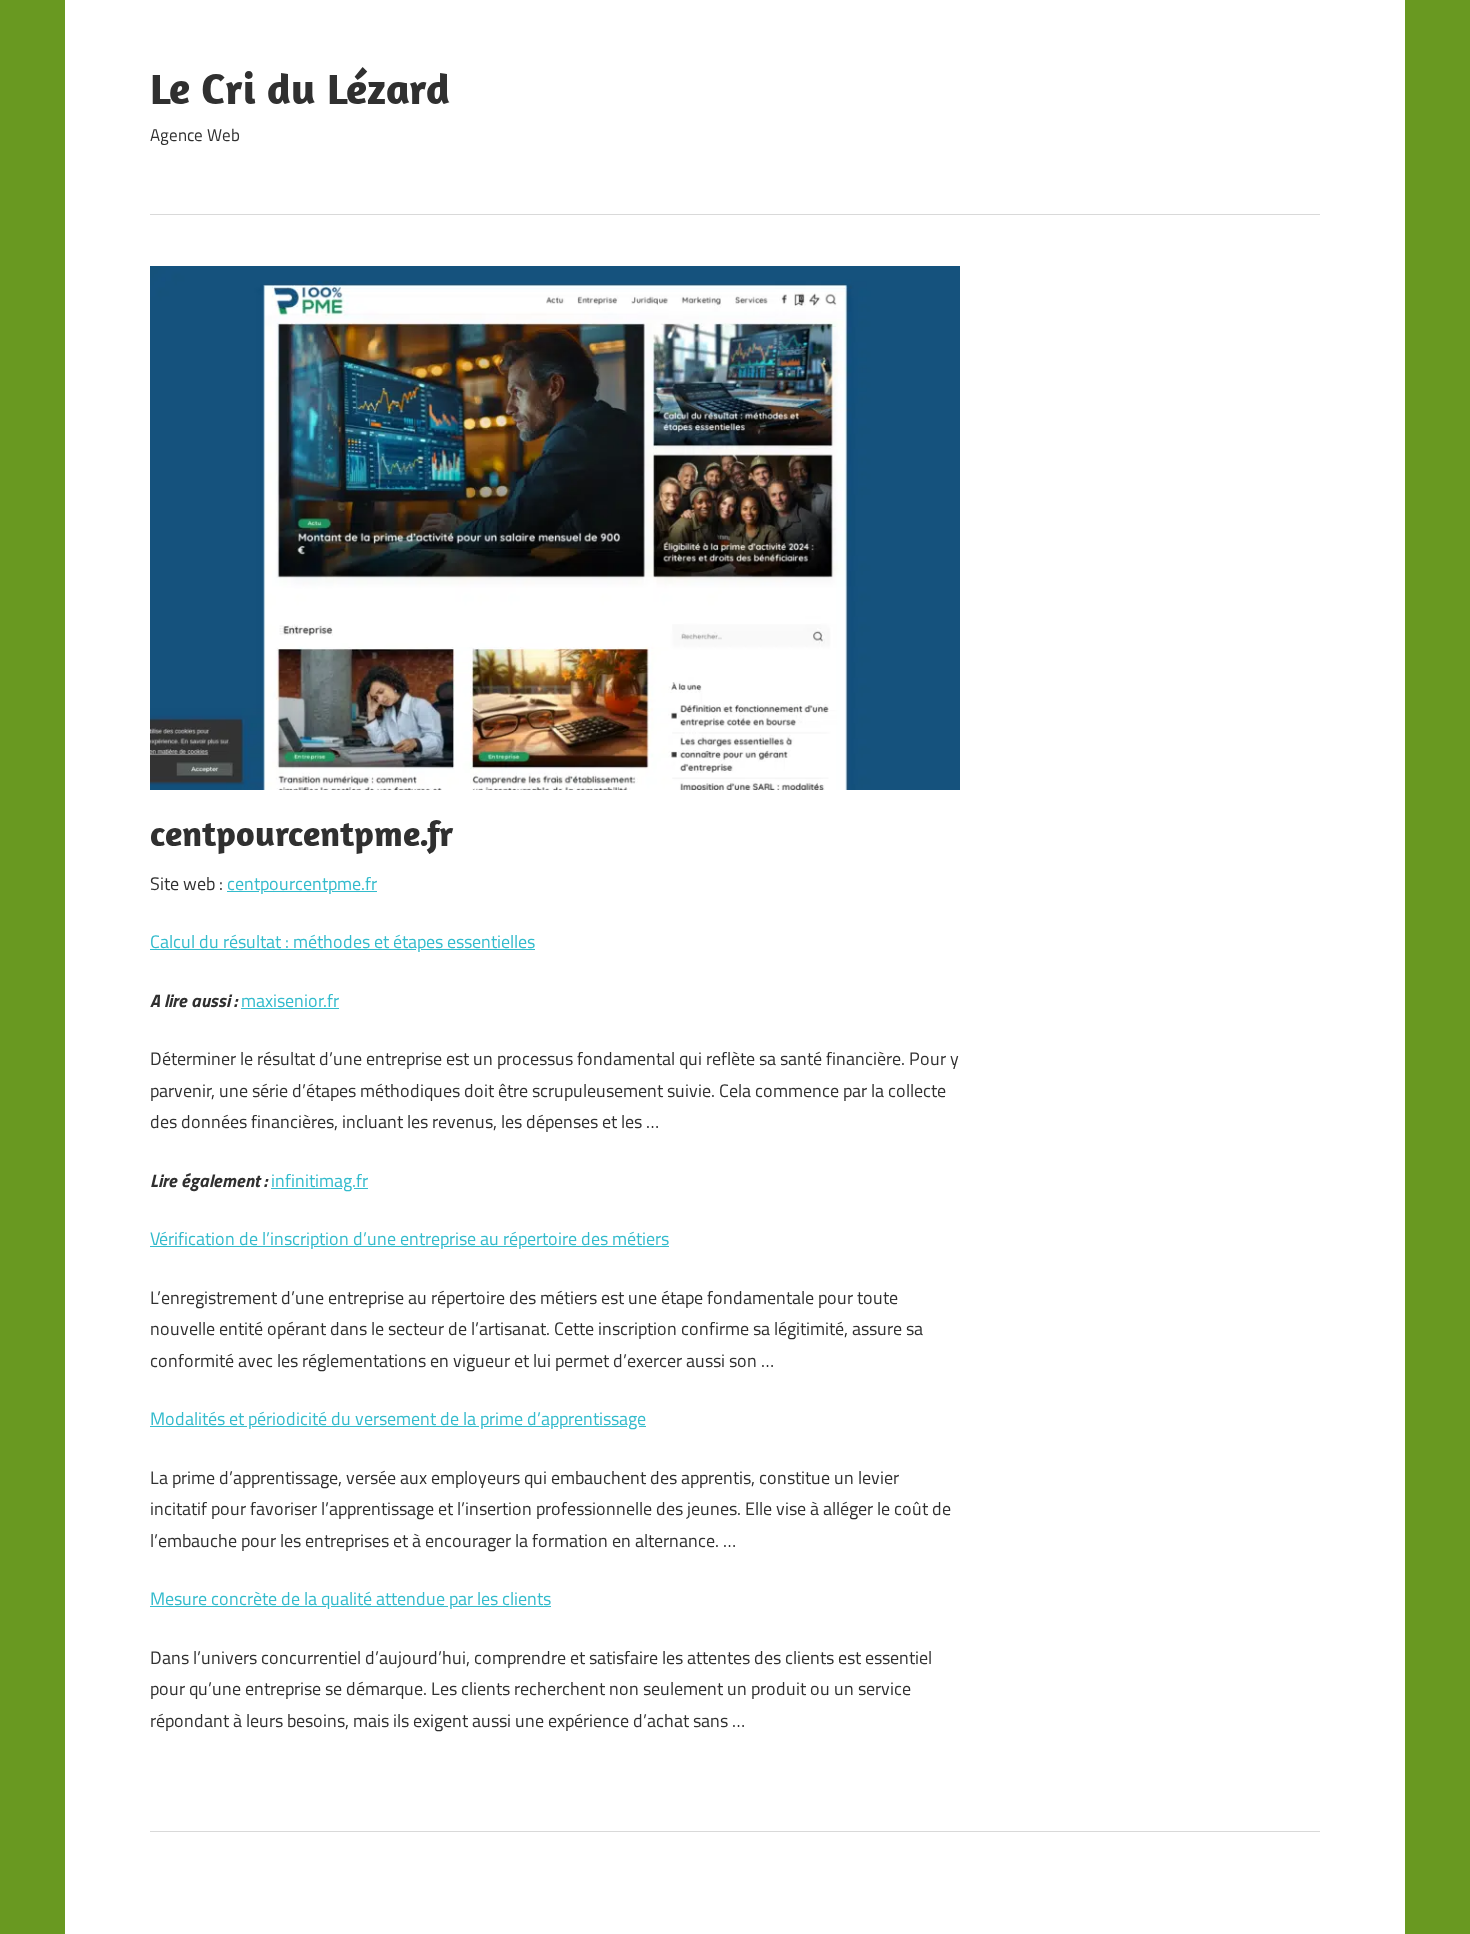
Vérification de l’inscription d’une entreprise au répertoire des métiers (409, 1238)
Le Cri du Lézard (300, 88)
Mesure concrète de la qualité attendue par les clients (350, 1598)
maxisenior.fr (290, 1000)
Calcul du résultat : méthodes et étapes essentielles (342, 941)
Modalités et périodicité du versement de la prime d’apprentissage (398, 1418)
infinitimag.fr (319, 1180)
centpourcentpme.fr (302, 883)
